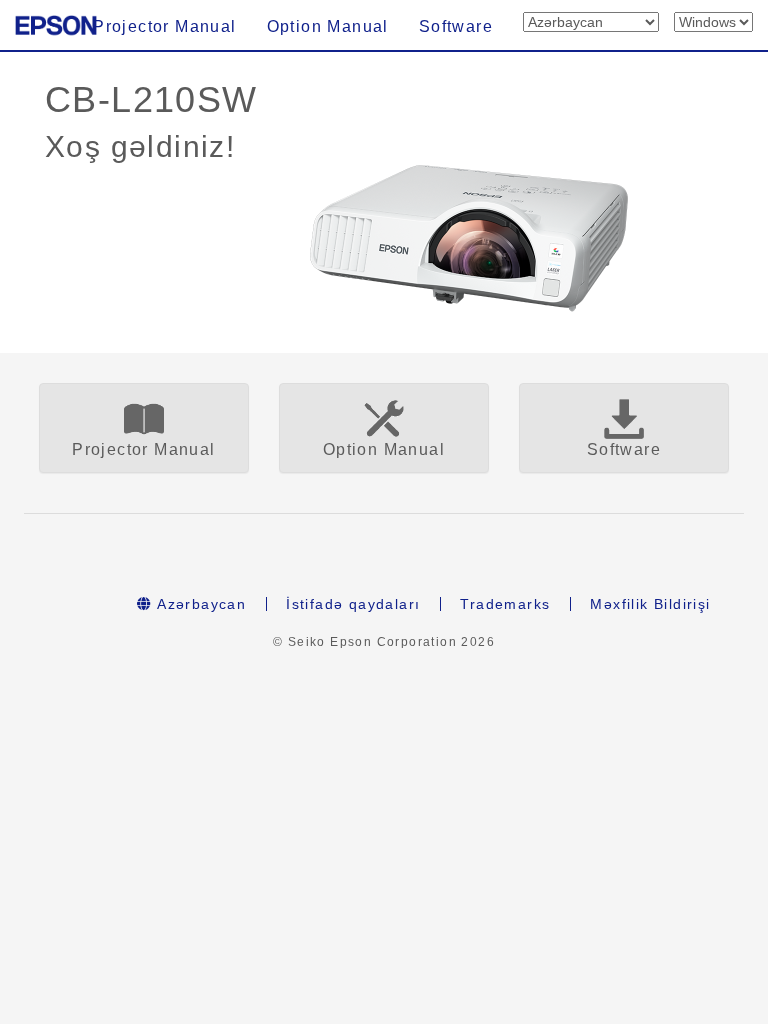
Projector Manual (164, 26)
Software (456, 26)
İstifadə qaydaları (353, 604)
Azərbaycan (199, 604)
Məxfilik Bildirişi (650, 604)
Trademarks (505, 604)
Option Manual (328, 26)
